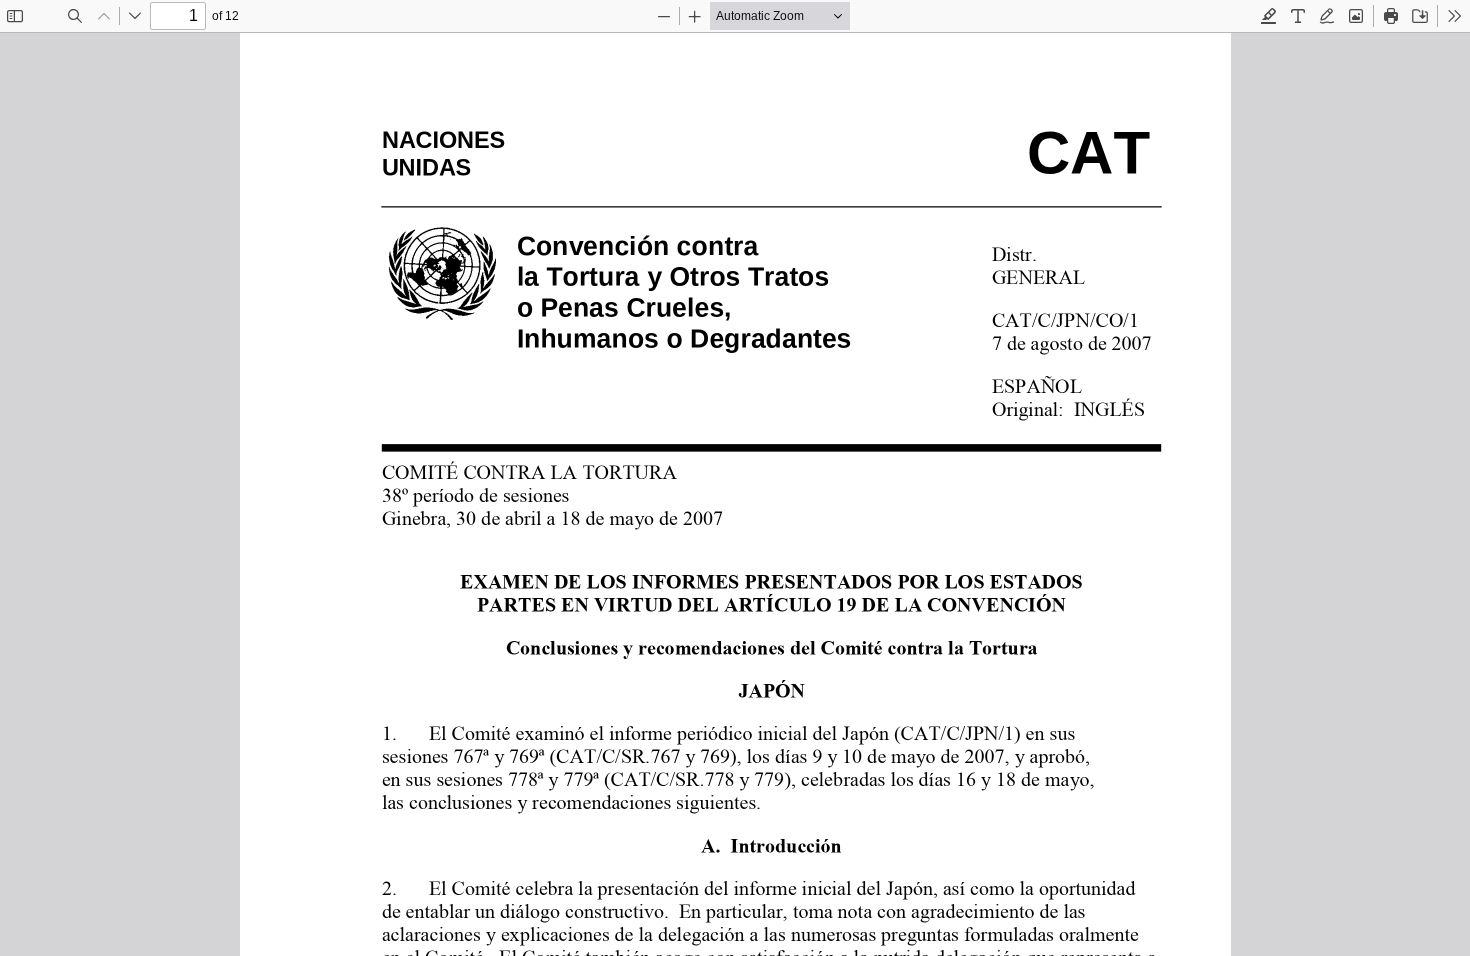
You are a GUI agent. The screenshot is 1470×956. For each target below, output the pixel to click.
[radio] (1269, 16)
